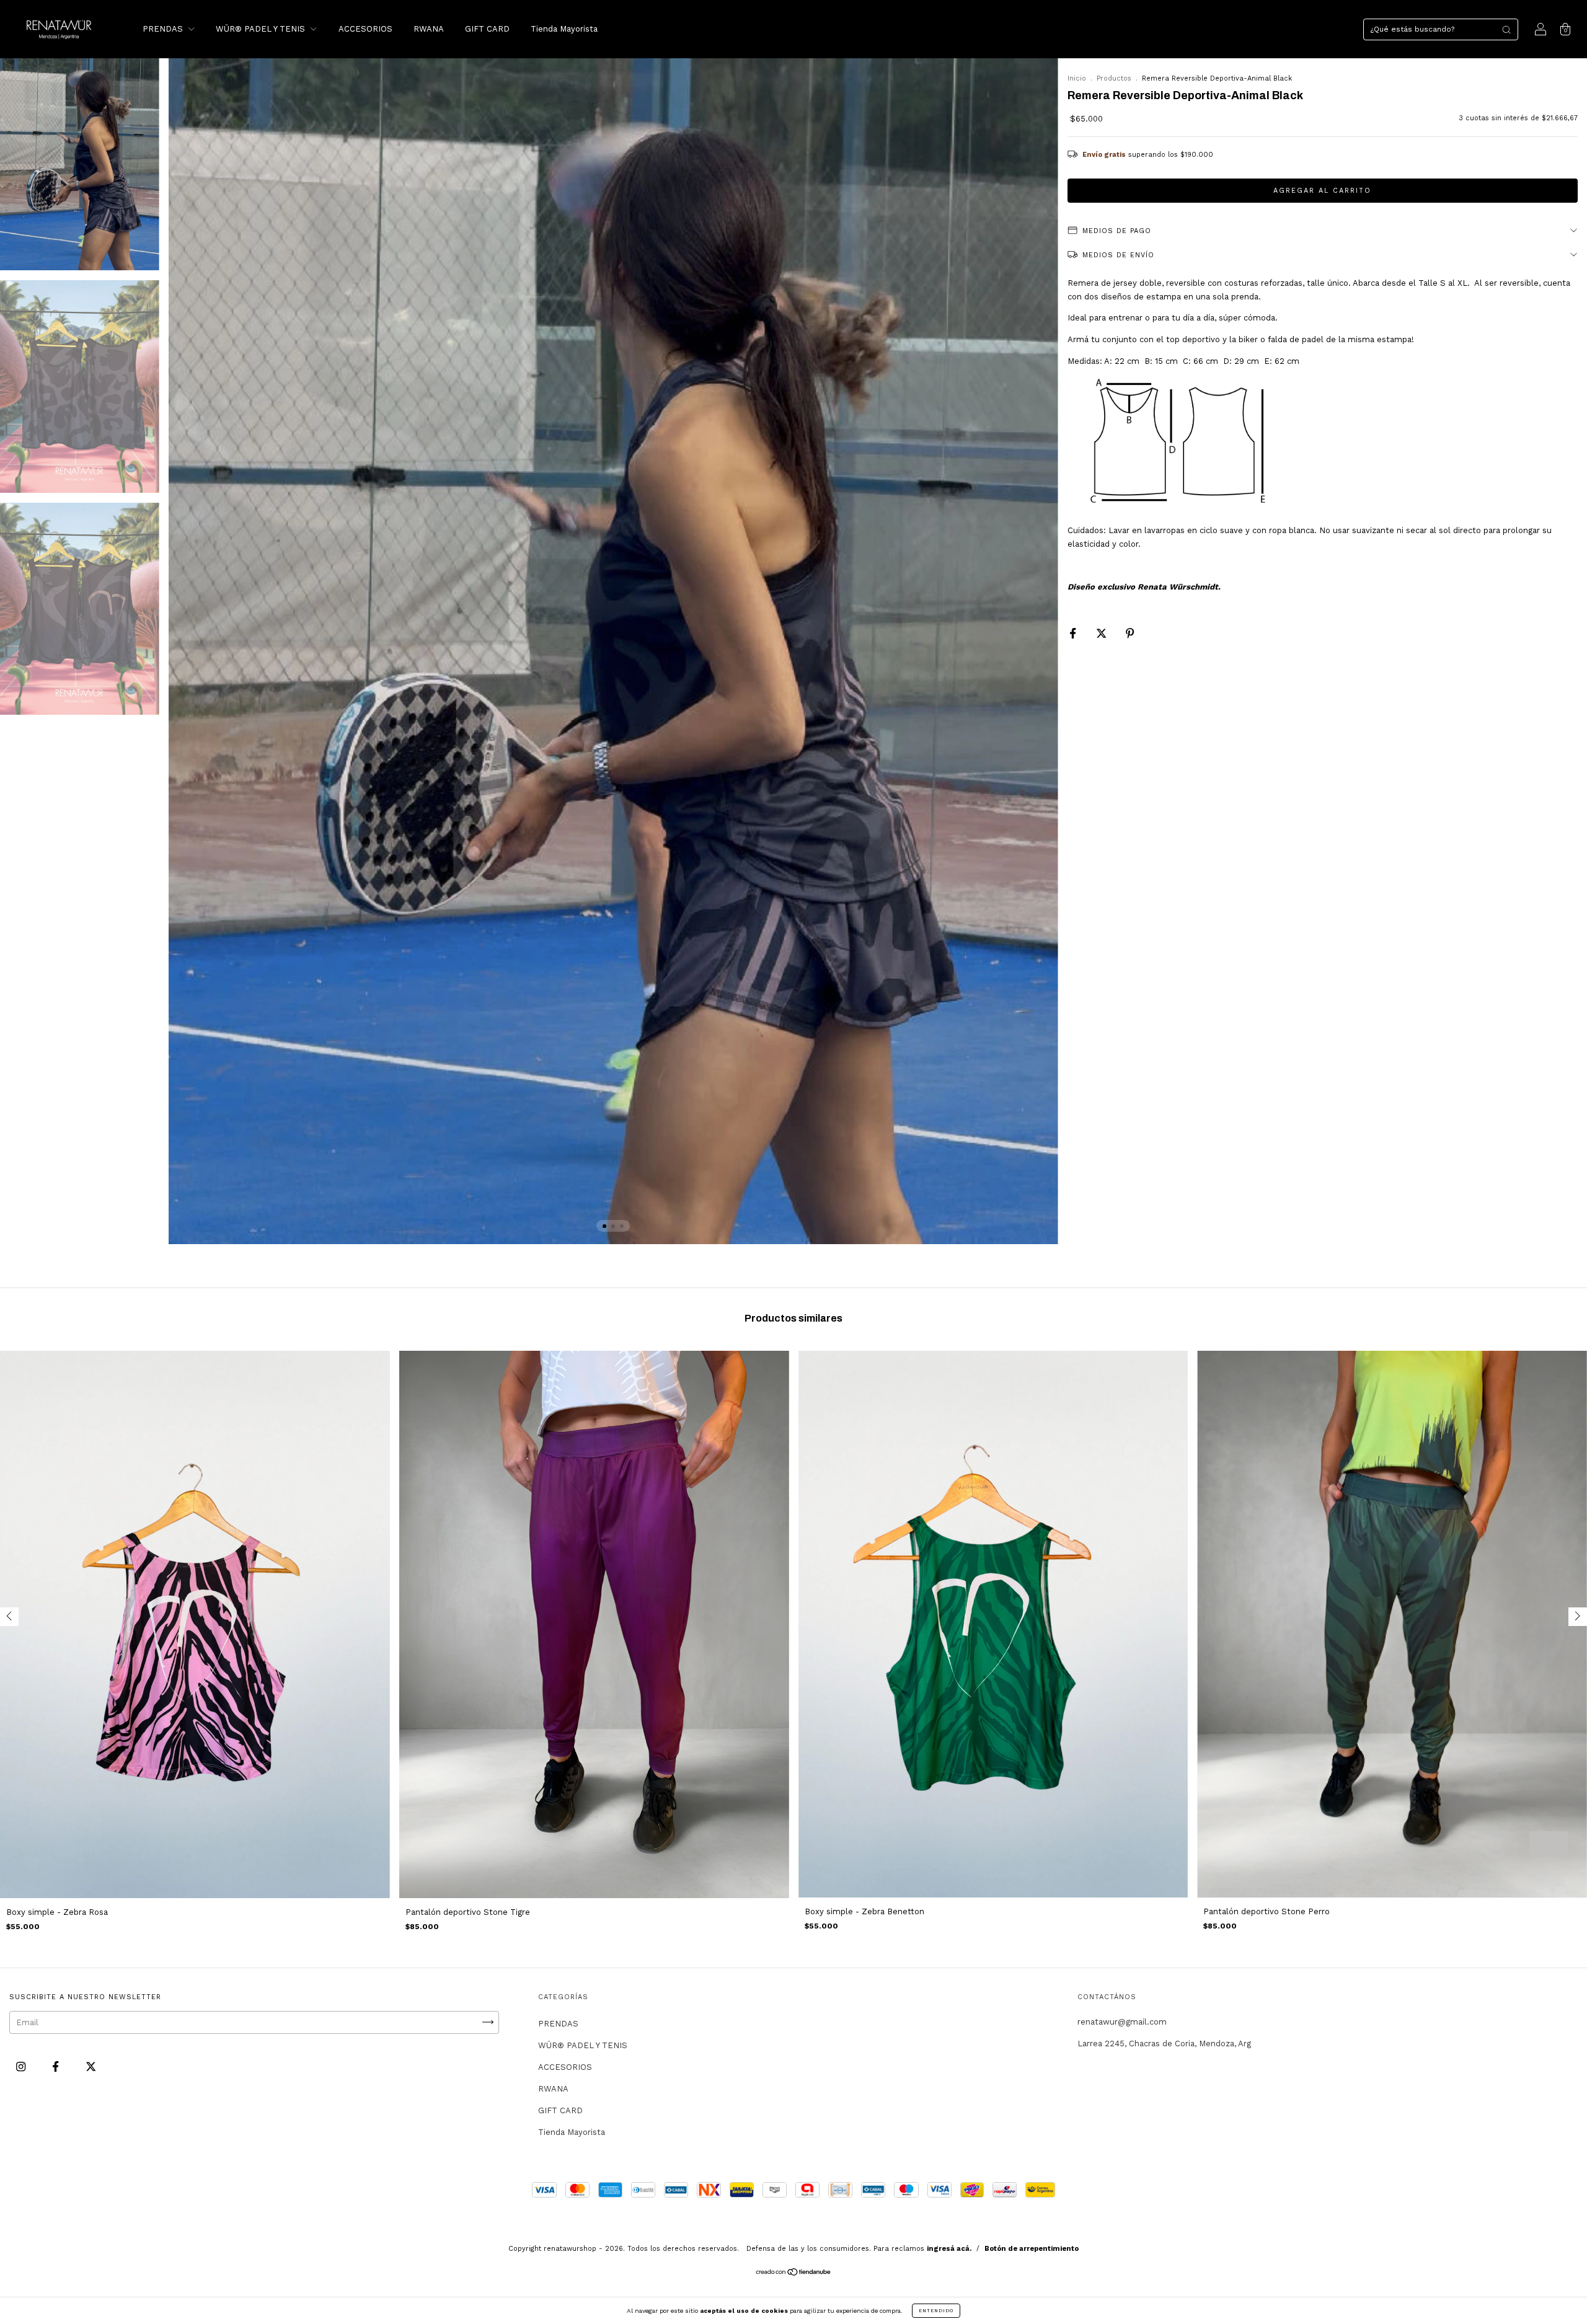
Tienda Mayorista (564, 29)
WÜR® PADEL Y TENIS (262, 29)
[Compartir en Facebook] (1074, 633)
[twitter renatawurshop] (91, 2066)
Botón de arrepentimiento (1032, 2249)
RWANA (429, 29)
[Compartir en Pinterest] (1130, 633)
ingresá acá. (949, 2249)
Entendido (936, 2311)
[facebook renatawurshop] (57, 2066)
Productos (1114, 78)
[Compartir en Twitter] (1103, 633)
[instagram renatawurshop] (22, 2066)
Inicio (1077, 78)
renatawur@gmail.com (1122, 2022)
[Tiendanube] (794, 2273)
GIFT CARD (487, 29)
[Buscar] (1506, 30)
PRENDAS (164, 29)
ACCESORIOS (365, 29)
